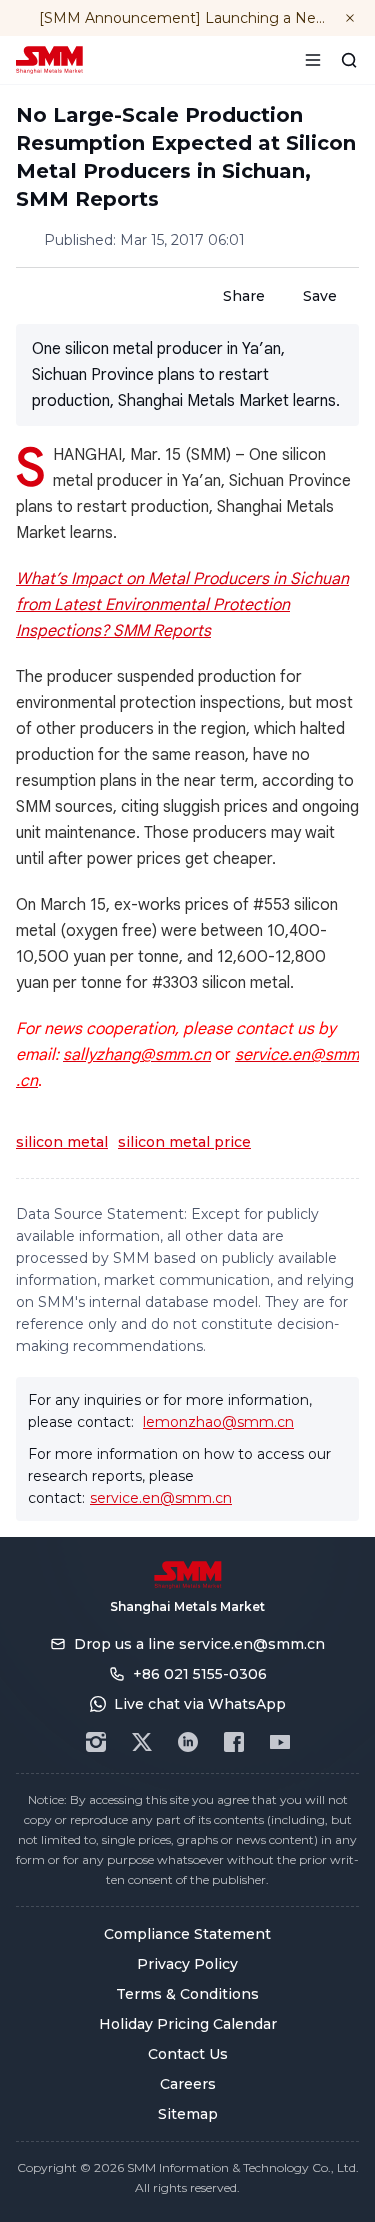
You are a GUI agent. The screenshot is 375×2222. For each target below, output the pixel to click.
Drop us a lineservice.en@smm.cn (199, 1644)
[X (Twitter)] (142, 1742)
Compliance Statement (187, 1934)
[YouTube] (280, 1742)
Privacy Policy (187, 1964)
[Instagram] (96, 1742)
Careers (188, 2084)
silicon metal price (184, 1142)
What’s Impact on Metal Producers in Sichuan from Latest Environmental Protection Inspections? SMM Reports (182, 605)
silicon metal (62, 1142)
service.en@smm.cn (161, 1498)
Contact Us (188, 2054)
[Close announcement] (350, 18)
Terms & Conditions (187, 1994)
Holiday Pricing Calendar (188, 2024)
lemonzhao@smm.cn (218, 1422)
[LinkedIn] (188, 1742)
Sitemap (188, 2114)
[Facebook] (234, 1742)
